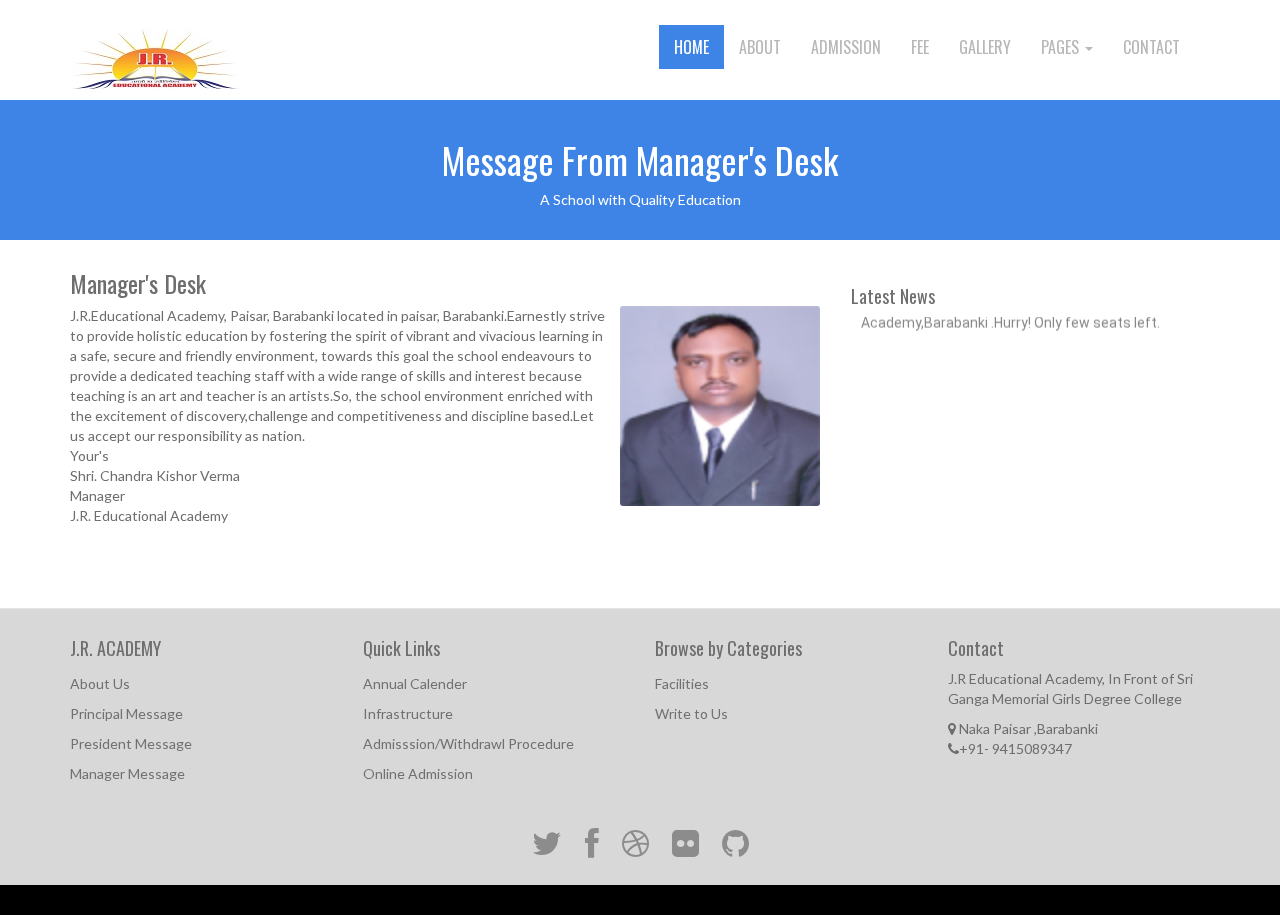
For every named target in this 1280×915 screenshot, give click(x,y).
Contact (1151, 47)
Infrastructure (408, 713)
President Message (131, 743)
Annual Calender (415, 683)
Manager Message (127, 773)
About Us (100, 683)
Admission (846, 47)
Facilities (682, 683)
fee (920, 47)
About (760, 47)
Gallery (985, 47)
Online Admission (418, 773)
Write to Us (691, 713)
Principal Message (126, 713)
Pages (1062, 47)
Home (691, 47)
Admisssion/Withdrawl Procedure (468, 743)
